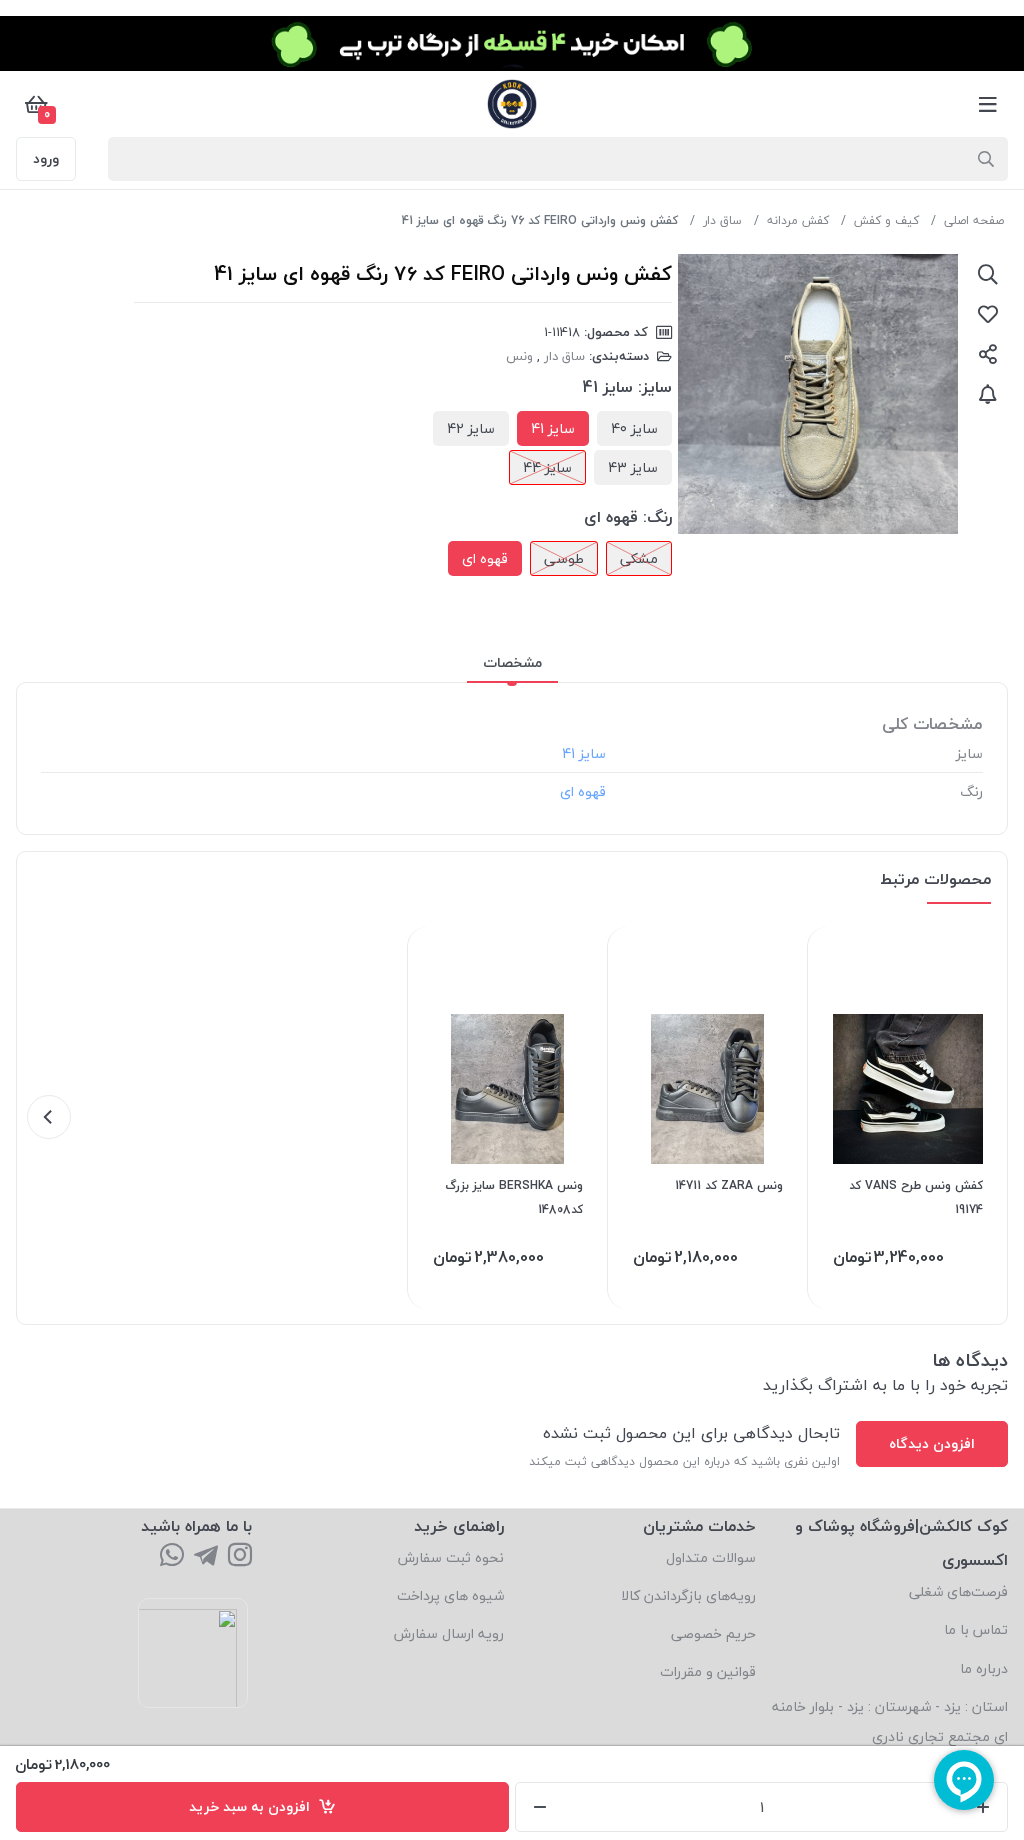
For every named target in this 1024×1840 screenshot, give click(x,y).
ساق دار (722, 220)
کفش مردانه (798, 220)
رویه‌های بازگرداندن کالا (688, 1595)
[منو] (988, 104)
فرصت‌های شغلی (958, 1591)
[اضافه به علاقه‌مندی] (988, 314)
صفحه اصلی (974, 220)
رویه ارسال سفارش (449, 1633)
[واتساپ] (172, 1556)
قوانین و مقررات (708, 1671)
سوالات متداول (711, 1557)
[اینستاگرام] (240, 1556)
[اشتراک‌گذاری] (988, 354)
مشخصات (512, 662)
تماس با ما (976, 1629)
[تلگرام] (206, 1556)
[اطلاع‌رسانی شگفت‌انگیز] (988, 394)
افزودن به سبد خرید (253, 1806)
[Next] (49, 1117)
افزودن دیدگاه (932, 1443)
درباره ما (984, 1668)
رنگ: (657, 517)
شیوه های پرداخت (450, 1595)
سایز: (655, 387)
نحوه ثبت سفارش (451, 1557)
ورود (46, 158)
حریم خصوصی (713, 1633)
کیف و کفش (886, 220)
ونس (519, 356)
